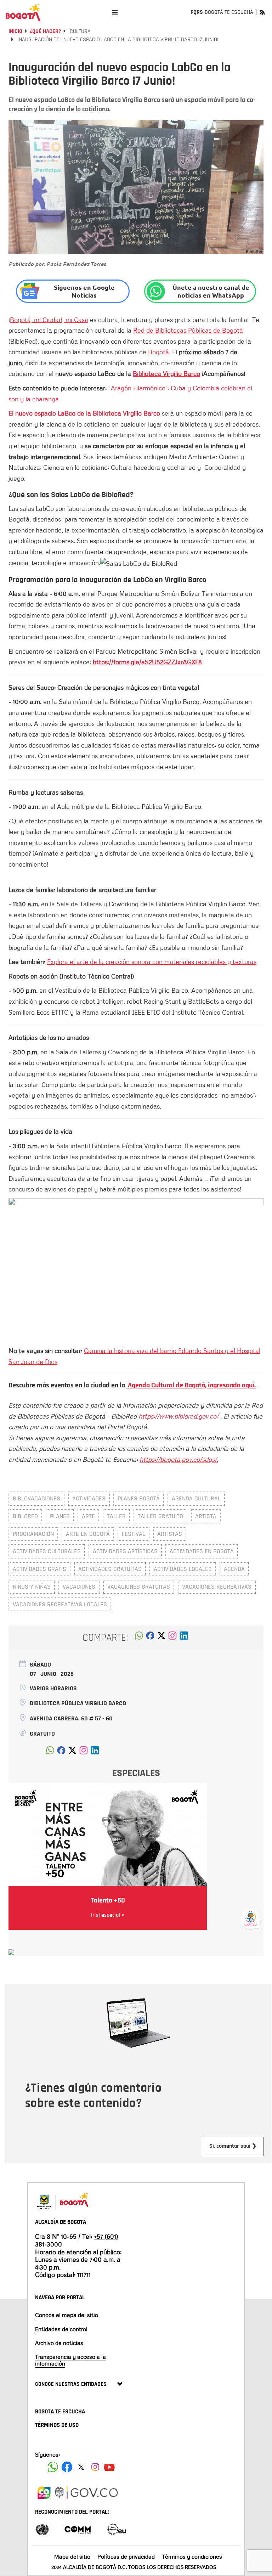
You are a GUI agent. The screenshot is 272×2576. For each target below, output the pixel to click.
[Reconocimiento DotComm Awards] (78, 2529)
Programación (33, 1534)
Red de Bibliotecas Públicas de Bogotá (188, 330)
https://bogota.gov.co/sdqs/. (179, 1459)
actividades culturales (47, 1551)
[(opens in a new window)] (172, 1638)
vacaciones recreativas (217, 1587)
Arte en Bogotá (88, 1534)
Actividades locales (183, 1569)
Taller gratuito (160, 1516)
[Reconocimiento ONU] (42, 2529)
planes (60, 1516)
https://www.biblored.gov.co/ (179, 1416)
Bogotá (158, 352)
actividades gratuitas (110, 1569)
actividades (89, 1498)
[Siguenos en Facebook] (53, 2467)
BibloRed (25, 1516)
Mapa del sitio (72, 2557)
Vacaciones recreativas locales (60, 1604)
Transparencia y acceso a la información (70, 2360)
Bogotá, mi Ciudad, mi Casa (49, 320)
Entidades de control (61, 2329)
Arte (88, 1516)
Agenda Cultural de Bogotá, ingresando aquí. (191, 1385)
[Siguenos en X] (81, 2467)
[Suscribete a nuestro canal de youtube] (109, 2467)
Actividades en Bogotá (202, 1551)
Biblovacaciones (36, 1498)
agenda (234, 1569)
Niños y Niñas (32, 1587)
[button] (139, 1638)
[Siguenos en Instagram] (95, 2467)
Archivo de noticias (59, 2343)
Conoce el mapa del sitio (67, 2315)
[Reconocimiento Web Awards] (117, 2529)
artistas (170, 1534)
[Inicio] (23, 12)
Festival (134, 1534)
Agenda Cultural (196, 1498)
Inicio (15, 31)
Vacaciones (79, 1587)
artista (206, 1516)
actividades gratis (39, 1569)
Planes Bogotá (139, 1498)
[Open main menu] (115, 12)
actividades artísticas (125, 1551)
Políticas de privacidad (126, 2557)
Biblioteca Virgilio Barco (166, 373)
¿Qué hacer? (45, 31)
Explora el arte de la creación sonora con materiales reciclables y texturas (152, 962)
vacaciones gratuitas (139, 1587)
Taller (116, 1516)
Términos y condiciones (192, 2557)
